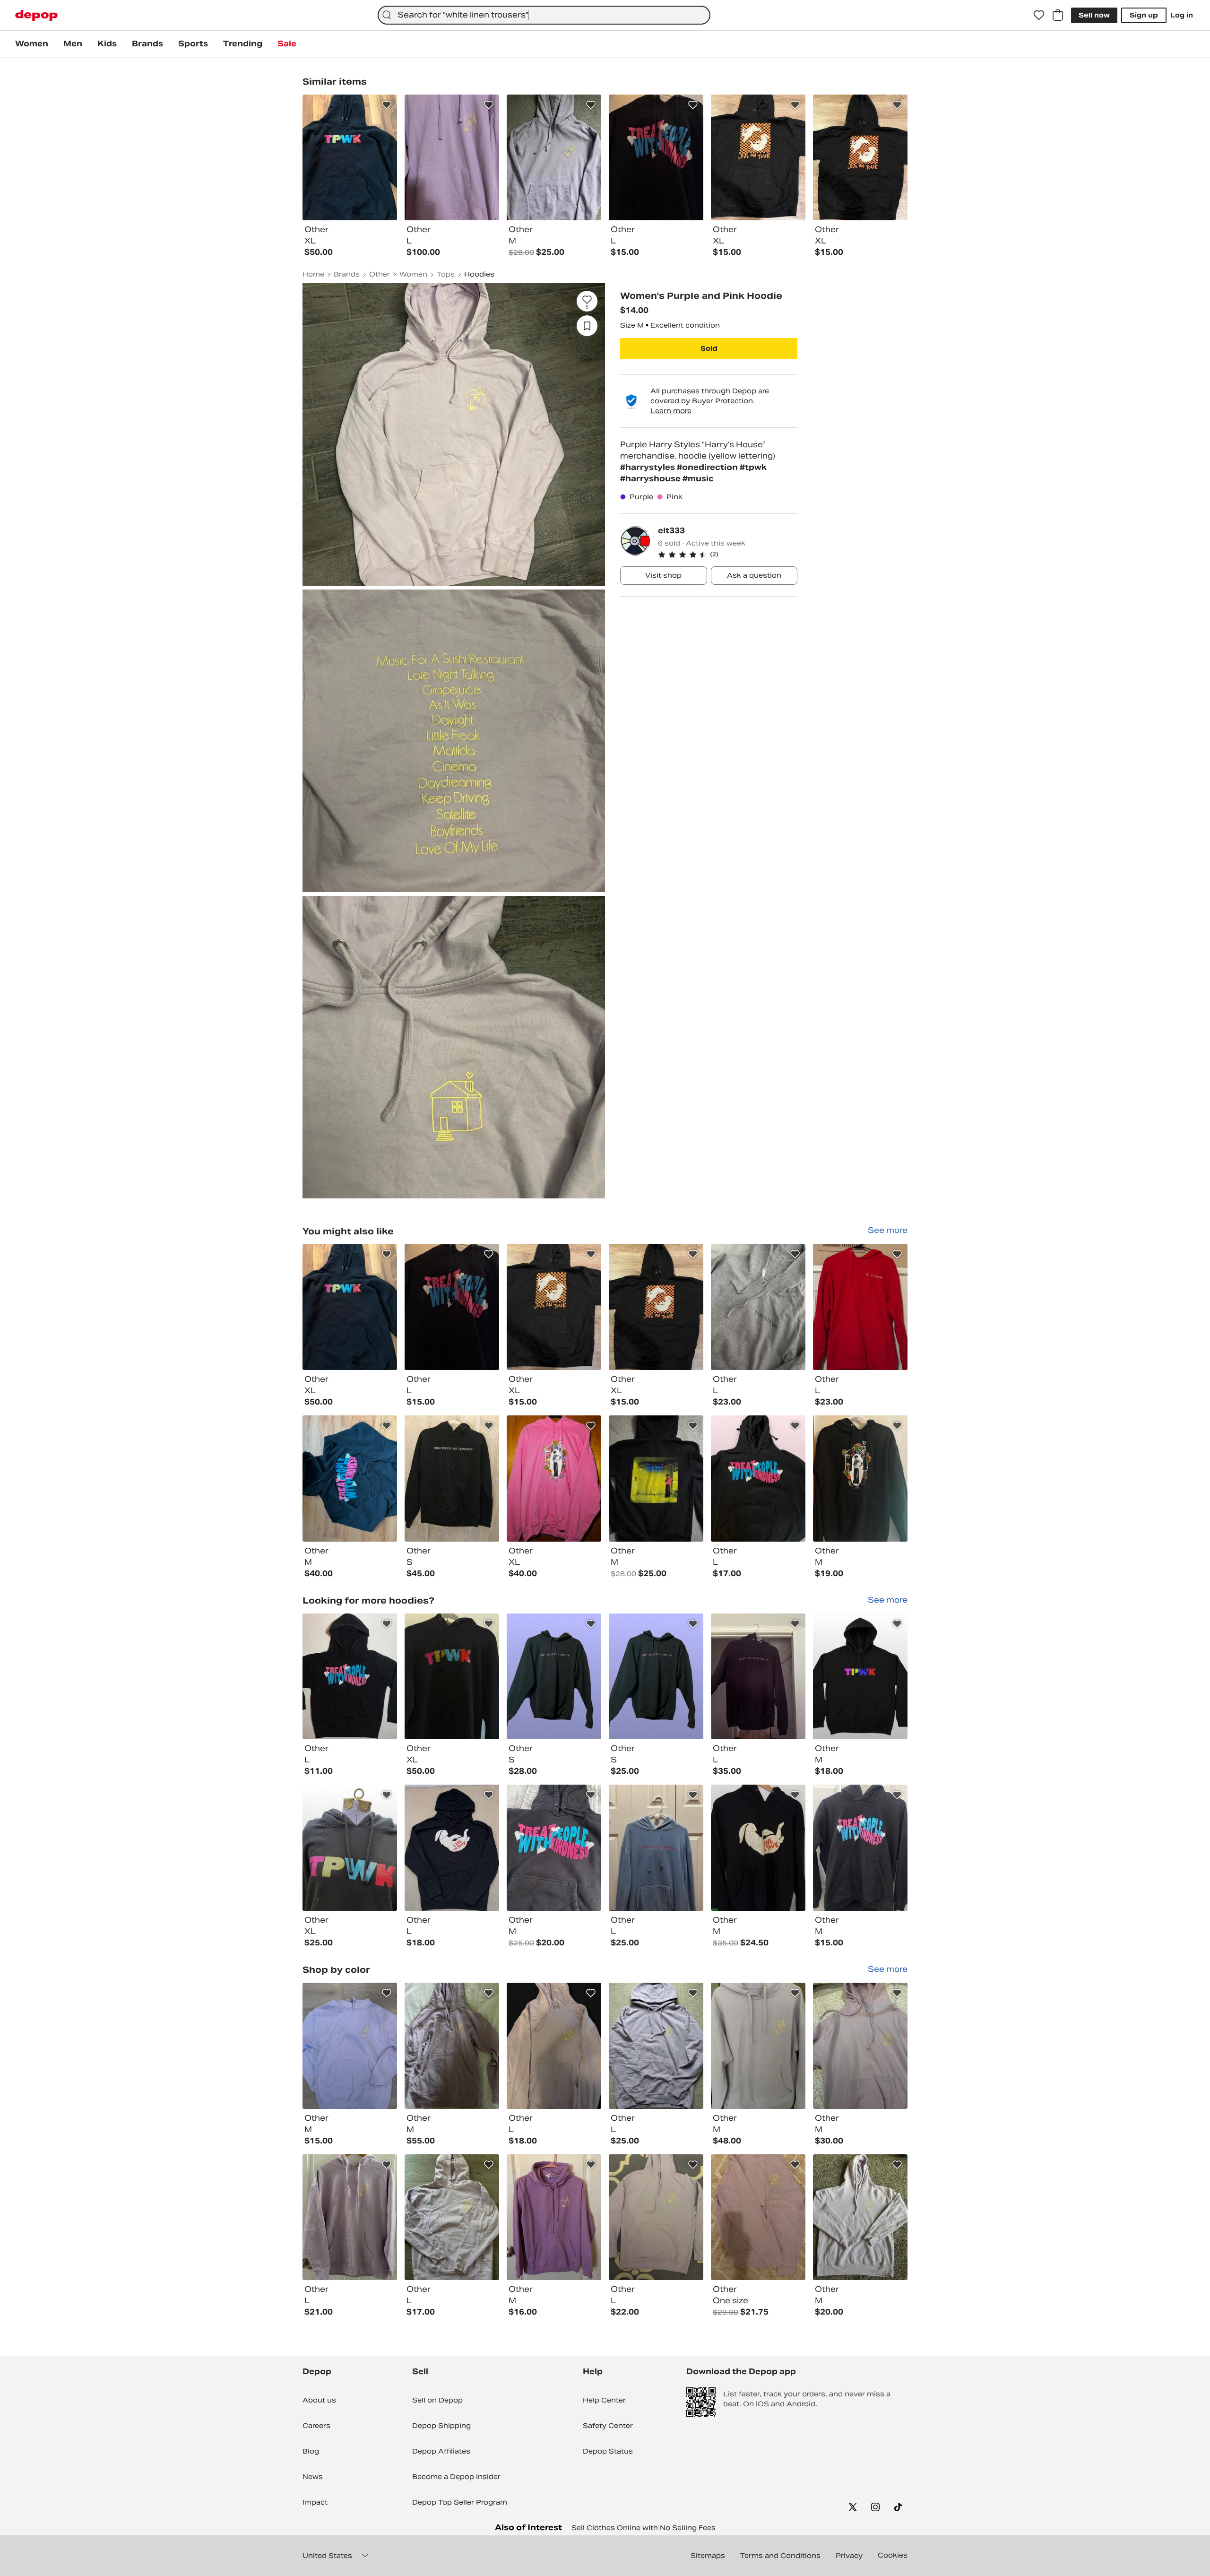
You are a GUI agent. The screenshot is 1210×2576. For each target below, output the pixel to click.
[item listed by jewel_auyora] (656, 1307)
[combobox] (544, 15)
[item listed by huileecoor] (860, 1307)
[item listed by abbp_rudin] (656, 2217)
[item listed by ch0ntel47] (758, 2046)
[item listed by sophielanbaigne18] (758, 1848)
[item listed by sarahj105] (452, 1307)
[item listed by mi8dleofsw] (350, 1677)
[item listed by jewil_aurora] (554, 1307)
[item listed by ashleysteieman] (758, 1479)
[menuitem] (32, 44)
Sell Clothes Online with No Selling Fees (644, 2528)
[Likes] (1039, 15)
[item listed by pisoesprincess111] (656, 1848)
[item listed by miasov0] (452, 2217)
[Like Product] (387, 105)
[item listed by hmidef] (656, 1677)
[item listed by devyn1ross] (860, 1677)
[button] (728, 555)
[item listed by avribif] (554, 1848)
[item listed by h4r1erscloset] (452, 1479)
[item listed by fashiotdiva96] (554, 2046)
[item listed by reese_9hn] (554, 2217)
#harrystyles (648, 467)
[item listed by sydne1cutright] (350, 2217)
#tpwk (753, 467)
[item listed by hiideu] (554, 1677)
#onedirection (708, 467)
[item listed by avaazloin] (758, 2217)
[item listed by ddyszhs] (860, 1848)
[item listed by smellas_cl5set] (860, 2217)
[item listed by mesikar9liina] (758, 1307)
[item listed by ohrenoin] (350, 1479)
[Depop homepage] (36, 15)
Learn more (671, 411)
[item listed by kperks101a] (860, 1479)
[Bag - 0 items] (1058, 15)
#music (698, 479)
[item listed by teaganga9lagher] (452, 1677)
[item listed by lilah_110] (350, 1848)
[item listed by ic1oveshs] (350, 1307)
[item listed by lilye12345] (758, 1677)
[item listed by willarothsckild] (860, 2046)
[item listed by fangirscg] (656, 1479)
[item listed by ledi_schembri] (656, 2046)
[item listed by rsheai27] (452, 2046)
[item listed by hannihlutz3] (452, 1848)
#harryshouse (651, 479)
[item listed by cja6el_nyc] (554, 1479)
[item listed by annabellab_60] (350, 2046)
